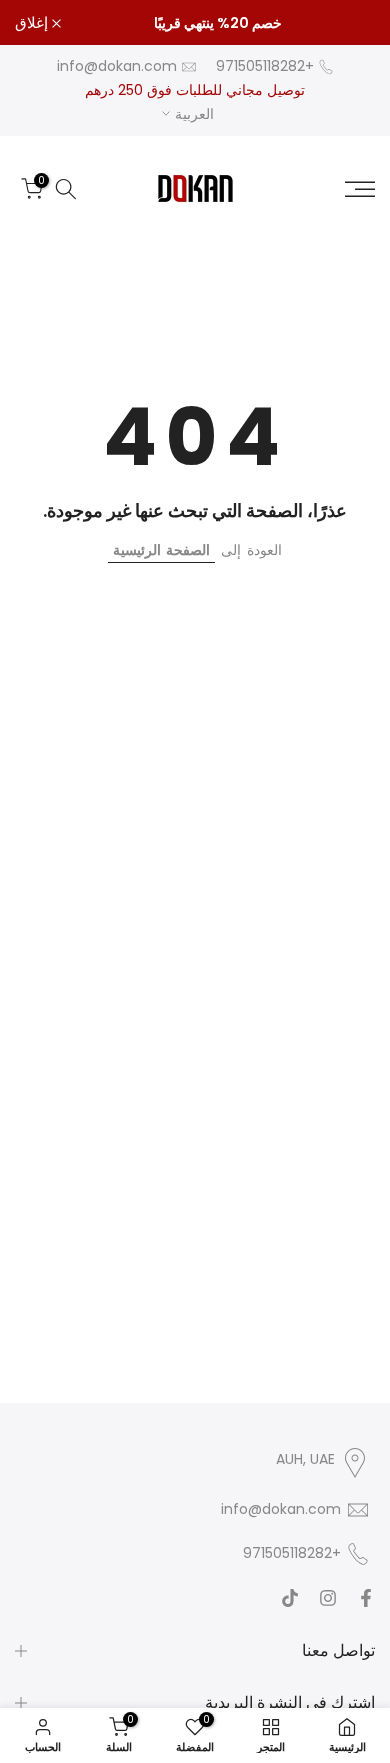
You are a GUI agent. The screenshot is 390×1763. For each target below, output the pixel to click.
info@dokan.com (117, 66)
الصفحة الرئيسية (161, 550)
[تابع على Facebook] (366, 1598)
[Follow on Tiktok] (290, 1598)
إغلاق (33, 22)
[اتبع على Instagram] (328, 1598)
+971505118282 (265, 66)
